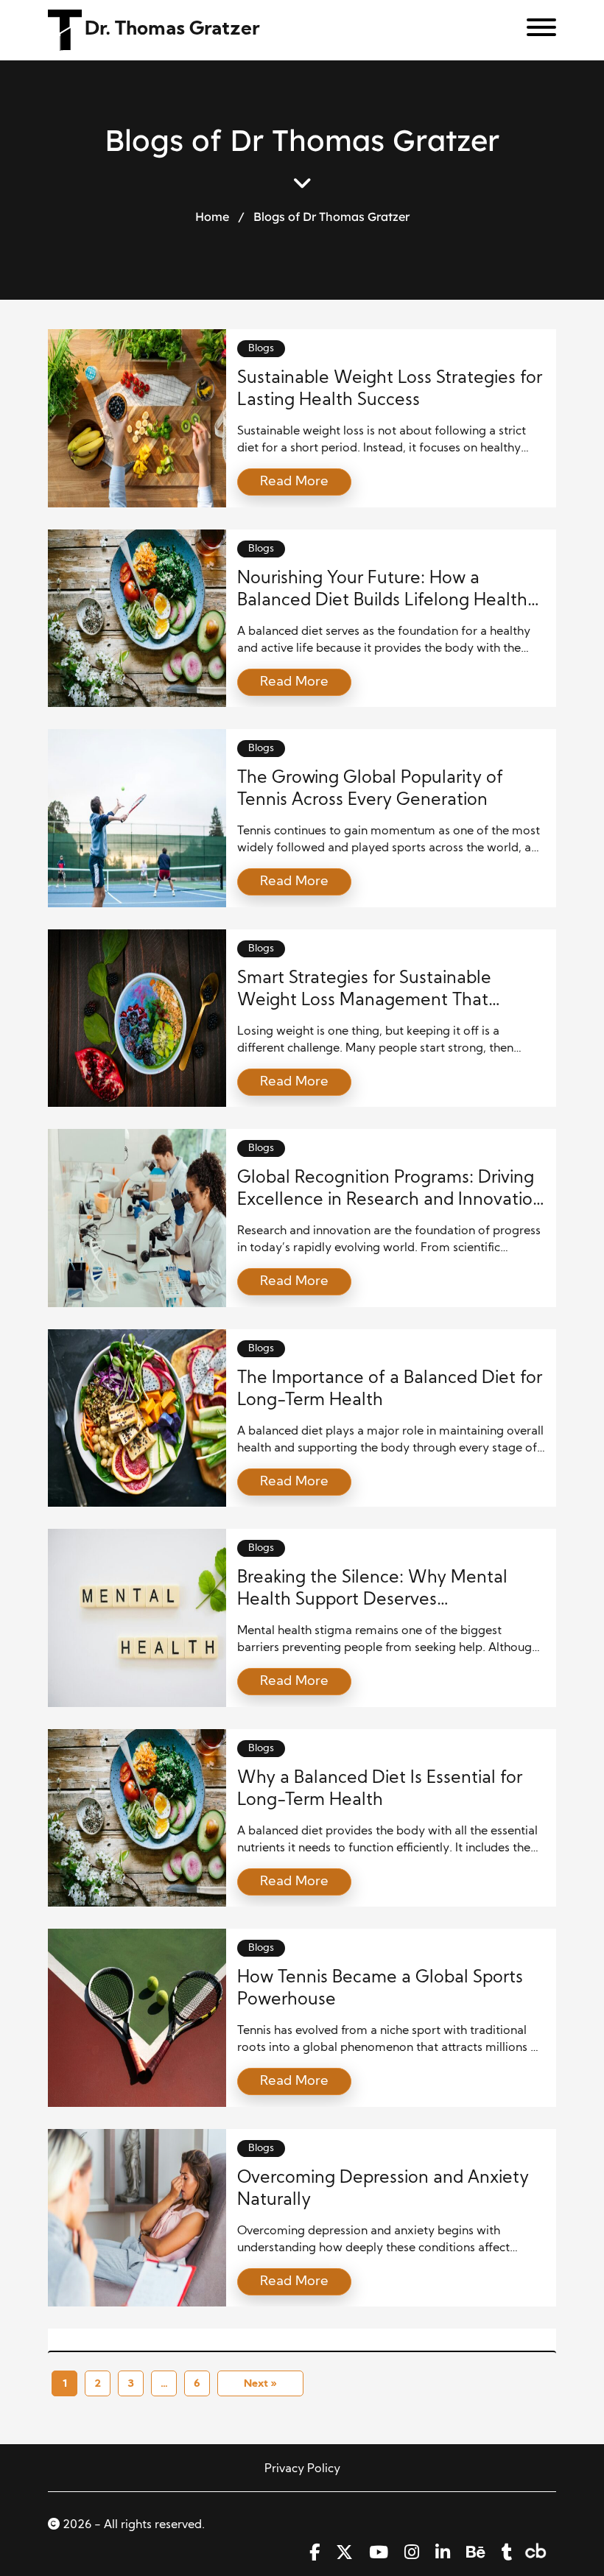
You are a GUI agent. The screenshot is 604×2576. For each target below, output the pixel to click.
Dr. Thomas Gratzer (172, 30)
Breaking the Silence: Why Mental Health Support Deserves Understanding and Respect (372, 1601)
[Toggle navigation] (536, 30)
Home (212, 217)
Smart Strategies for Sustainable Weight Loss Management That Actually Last (364, 1001)
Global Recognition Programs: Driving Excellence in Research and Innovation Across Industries (390, 1201)
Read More (294, 482)
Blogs (261, 349)
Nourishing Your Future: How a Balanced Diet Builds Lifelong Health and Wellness (382, 601)
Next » (260, 2384)
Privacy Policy (302, 2469)
